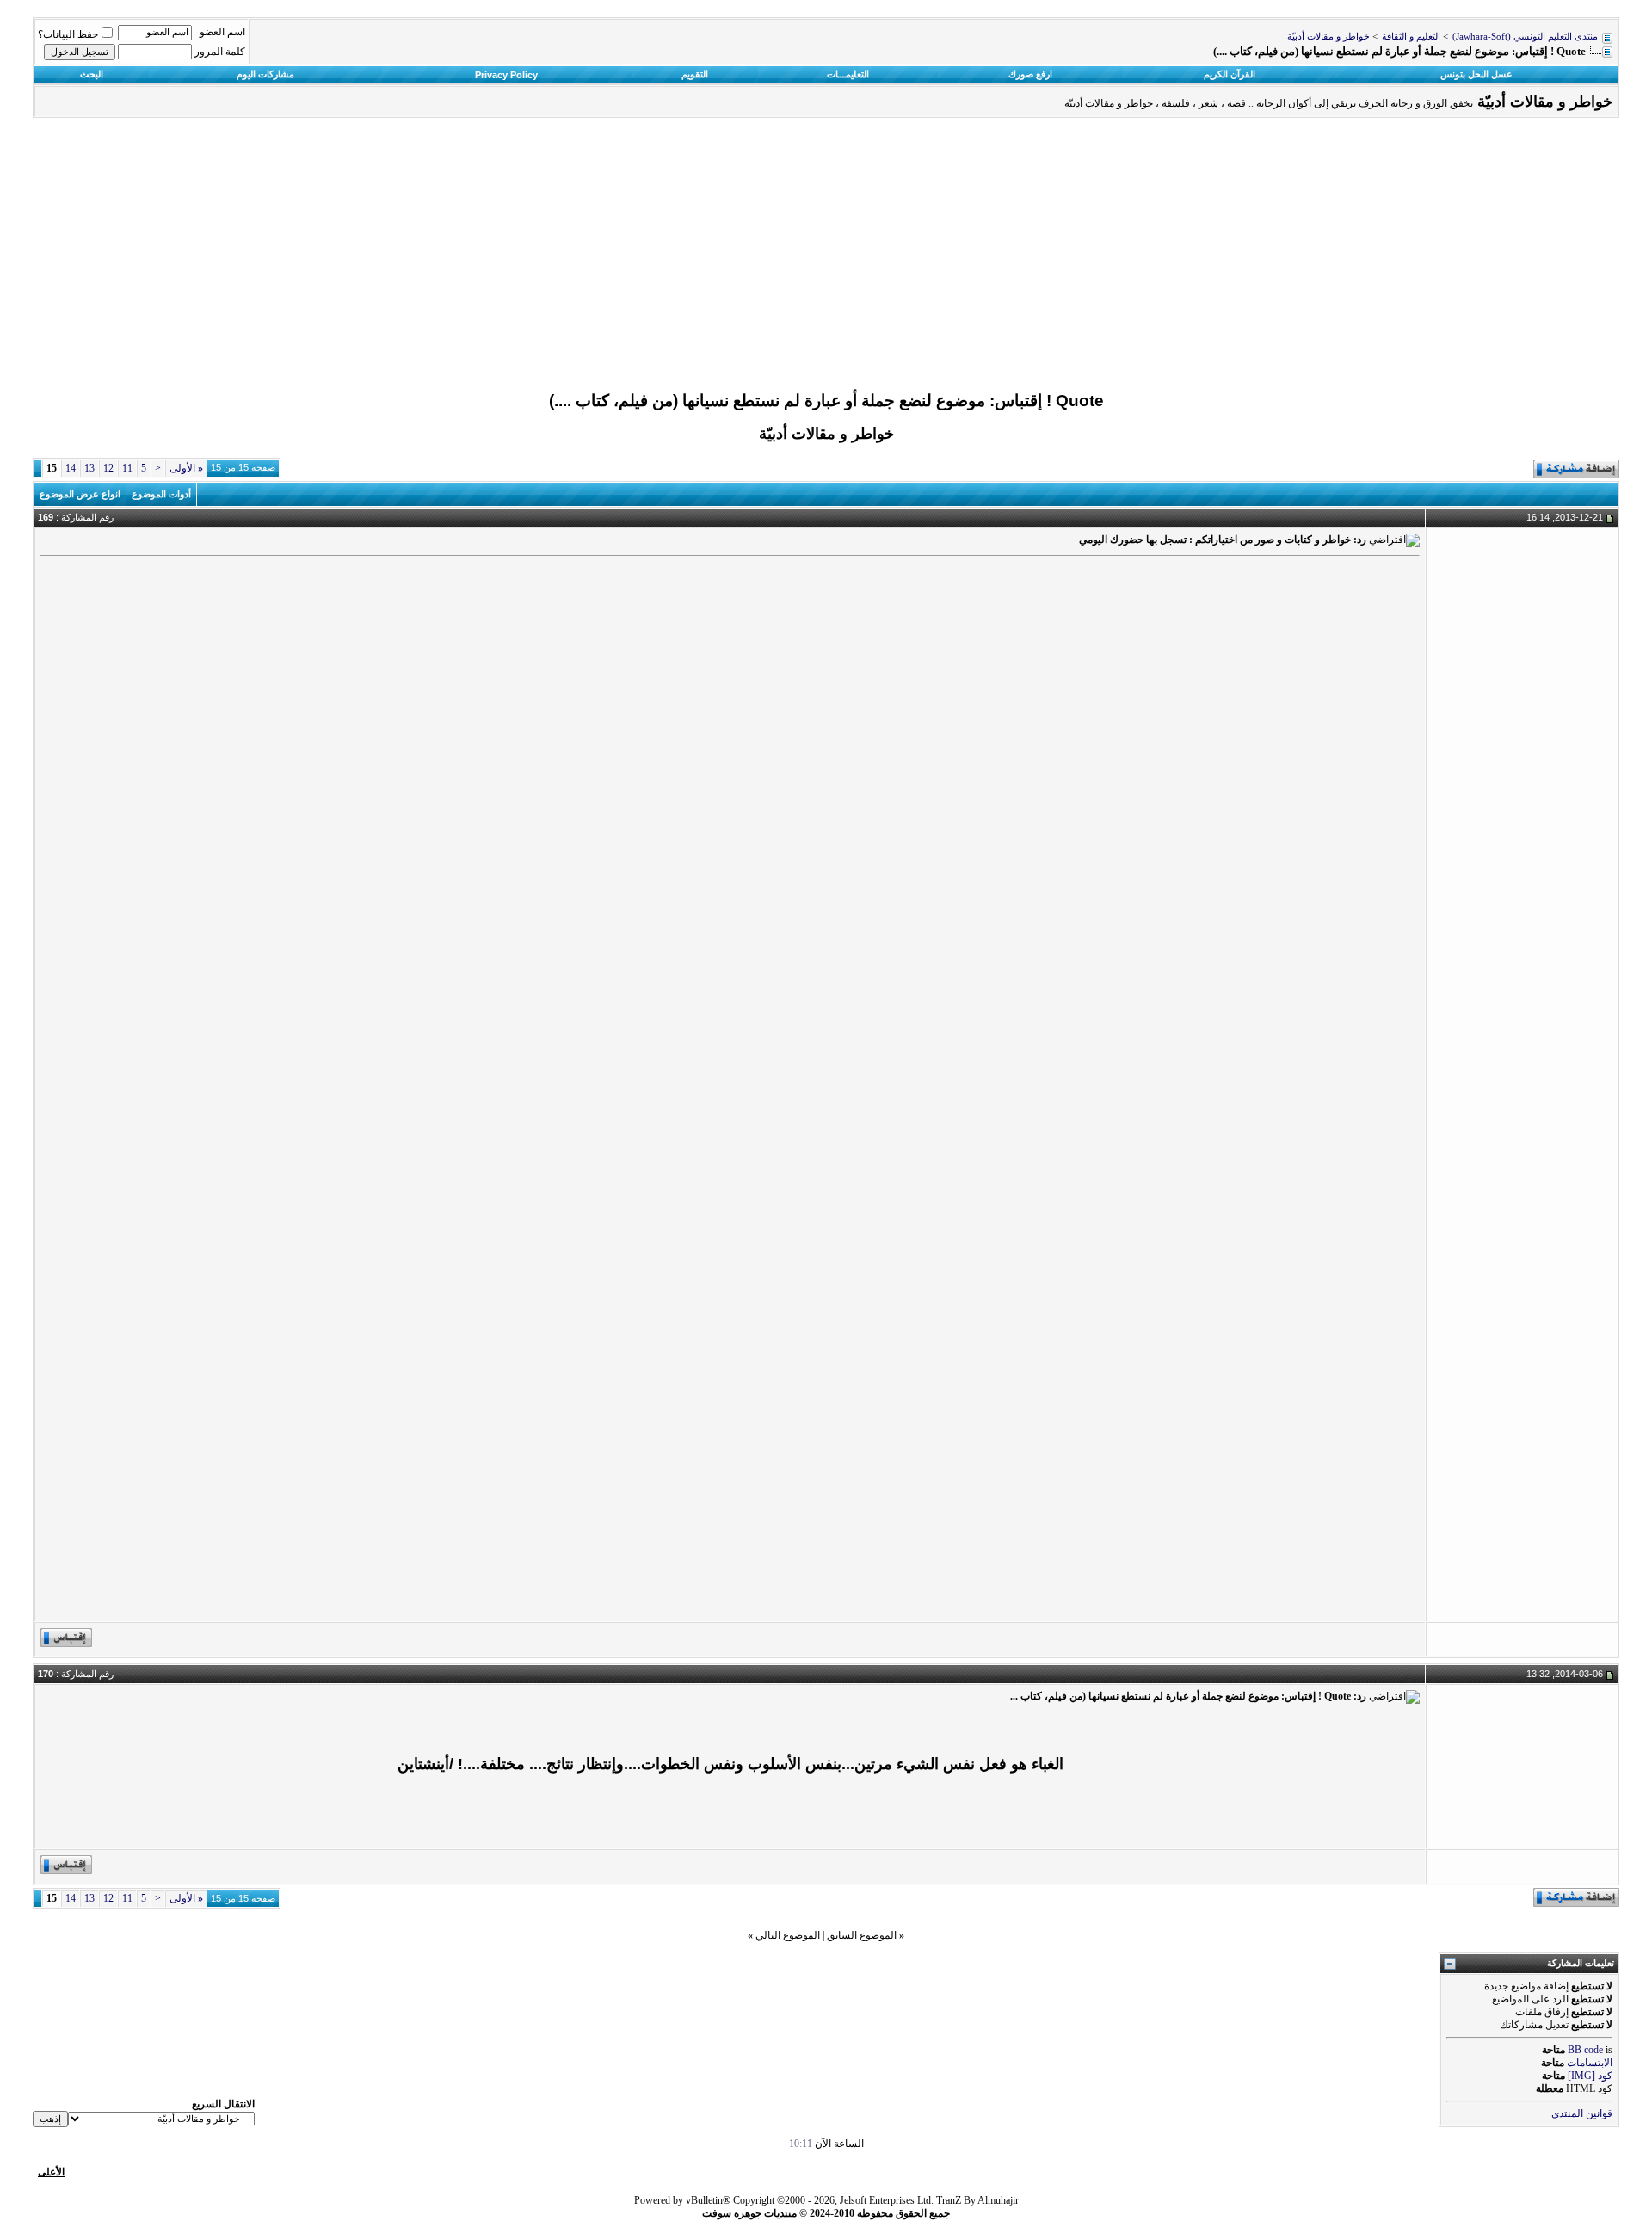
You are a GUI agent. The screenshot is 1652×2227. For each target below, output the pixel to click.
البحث (92, 74)
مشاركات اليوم (265, 74)
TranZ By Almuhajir (977, 2200)
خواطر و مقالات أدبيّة (1328, 37)
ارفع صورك (1030, 74)
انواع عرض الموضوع (80, 494)
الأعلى (51, 2172)
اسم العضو (222, 32)
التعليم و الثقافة (1411, 37)
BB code (1585, 2050)
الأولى (186, 468)
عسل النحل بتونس (1476, 74)
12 (108, 468)
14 (71, 468)
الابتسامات (1590, 2063)
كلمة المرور (220, 52)
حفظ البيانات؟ (68, 34)
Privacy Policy (506, 75)
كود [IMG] (1590, 2076)
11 (127, 468)
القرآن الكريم (1230, 74)
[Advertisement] (826, 259)
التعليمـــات (848, 74)
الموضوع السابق (862, 1935)
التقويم (695, 74)
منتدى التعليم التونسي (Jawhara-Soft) (1525, 37)
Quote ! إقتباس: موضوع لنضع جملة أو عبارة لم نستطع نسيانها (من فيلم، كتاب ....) (826, 401)
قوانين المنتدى (1582, 2113)
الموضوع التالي (788, 1935)
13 (89, 468)
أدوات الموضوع (161, 494)
